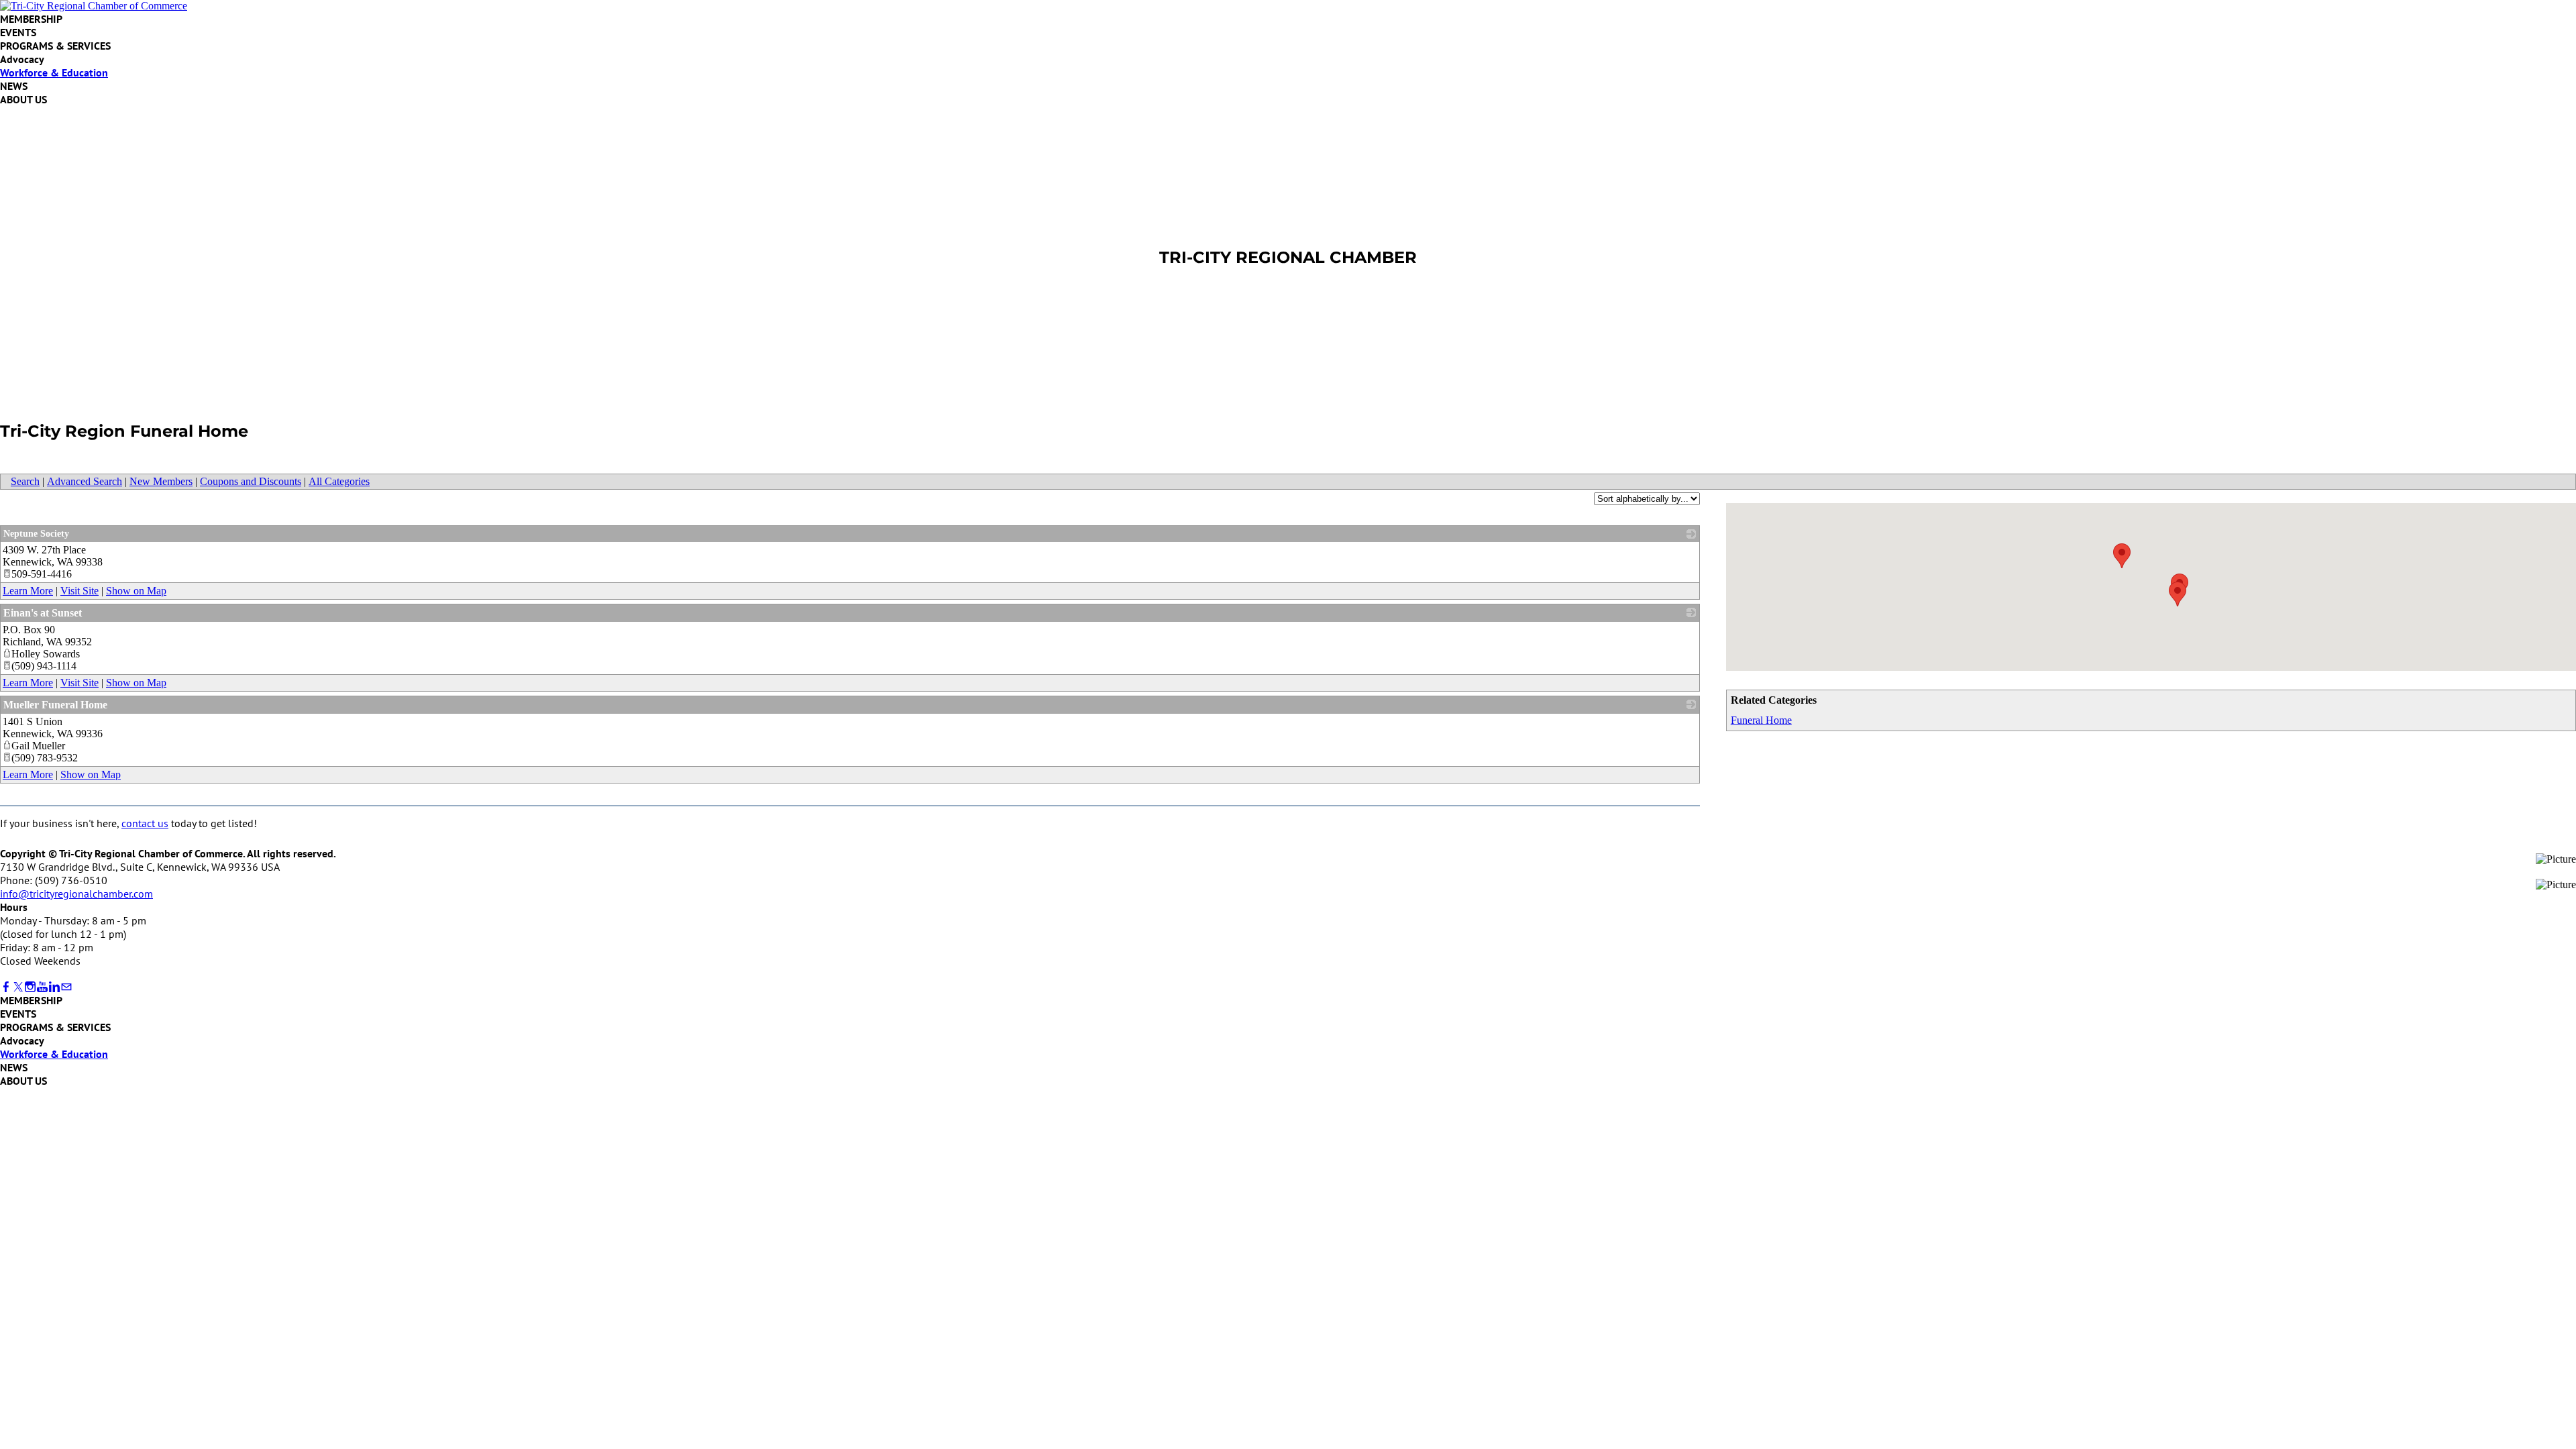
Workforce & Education (54, 72)
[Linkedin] (54, 987)
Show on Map (136, 591)
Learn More (28, 591)
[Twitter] (18, 987)
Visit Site (79, 591)
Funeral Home (1761, 720)
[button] (2178, 594)
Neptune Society (36, 534)
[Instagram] (30, 987)
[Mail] (66, 987)
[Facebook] (6, 987)
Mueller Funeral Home (55, 705)
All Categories (339, 481)
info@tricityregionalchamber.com (76, 894)
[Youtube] (42, 987)
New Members (161, 481)
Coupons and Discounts (251, 481)
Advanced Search (85, 481)
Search (25, 481)
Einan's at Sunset (43, 613)
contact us (145, 823)
